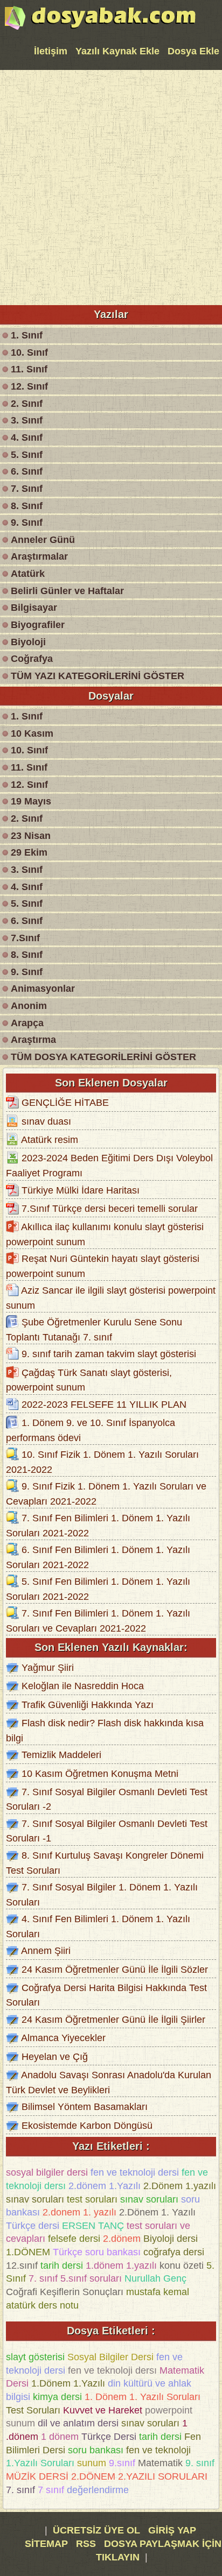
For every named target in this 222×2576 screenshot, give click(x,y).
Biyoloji (28, 642)
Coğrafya (32, 659)
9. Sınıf (27, 523)
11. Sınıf (29, 369)
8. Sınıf (27, 506)
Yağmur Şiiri (48, 1668)
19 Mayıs (31, 801)
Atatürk (28, 574)
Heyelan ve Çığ (55, 2057)
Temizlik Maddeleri (61, 1755)
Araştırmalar (39, 556)
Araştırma (33, 1040)
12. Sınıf (29, 386)
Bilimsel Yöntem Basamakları (85, 2107)
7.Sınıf (25, 938)
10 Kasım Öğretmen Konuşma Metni (100, 1774)
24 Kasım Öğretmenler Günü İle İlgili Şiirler (113, 2020)
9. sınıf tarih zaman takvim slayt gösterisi (109, 1354)
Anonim (29, 1006)
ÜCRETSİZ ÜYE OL (96, 2530)
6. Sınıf (27, 471)
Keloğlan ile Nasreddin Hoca (83, 1686)
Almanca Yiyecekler (63, 2038)
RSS (87, 2544)
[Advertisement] (111, 186)
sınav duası (46, 1121)
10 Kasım (32, 733)
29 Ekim (29, 852)
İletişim (51, 51)
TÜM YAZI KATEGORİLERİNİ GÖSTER (98, 676)
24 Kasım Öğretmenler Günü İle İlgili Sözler (115, 1969)
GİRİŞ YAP (172, 2530)
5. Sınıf (27, 455)
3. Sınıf (27, 420)
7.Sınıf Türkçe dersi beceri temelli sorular (110, 1209)
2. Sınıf (27, 404)
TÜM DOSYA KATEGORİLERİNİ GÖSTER (103, 1057)
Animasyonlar (43, 989)
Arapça (27, 1023)
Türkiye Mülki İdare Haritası (81, 1190)
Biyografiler (38, 625)
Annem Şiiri (46, 1951)
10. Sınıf (29, 352)
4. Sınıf (27, 437)
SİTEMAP (48, 2544)
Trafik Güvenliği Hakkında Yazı (88, 1705)
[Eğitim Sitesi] (100, 29)
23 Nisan (31, 836)
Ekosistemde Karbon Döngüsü (87, 2125)
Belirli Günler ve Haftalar (67, 591)
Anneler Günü (43, 540)
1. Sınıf (27, 335)
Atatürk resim (50, 1140)
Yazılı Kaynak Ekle (117, 51)
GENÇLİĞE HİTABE (65, 1103)
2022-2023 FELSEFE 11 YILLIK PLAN (104, 1405)
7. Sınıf (27, 489)
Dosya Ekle (193, 51)
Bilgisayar (34, 608)
